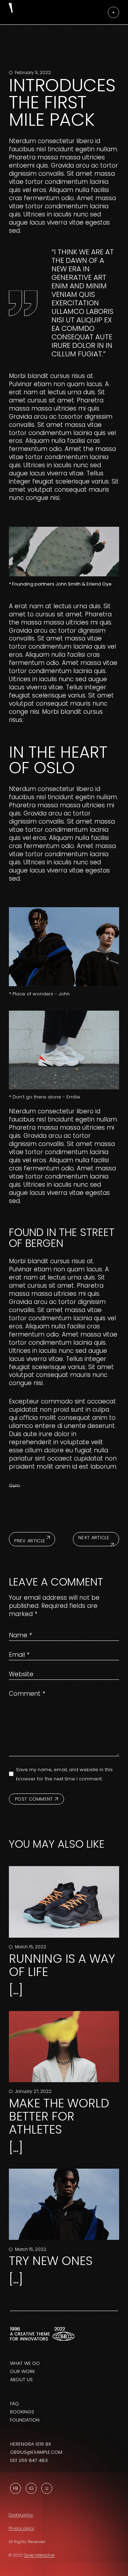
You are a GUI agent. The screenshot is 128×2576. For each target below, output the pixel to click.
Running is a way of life (62, 1965)
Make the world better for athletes (59, 2116)
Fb (16, 2488)
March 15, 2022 (30, 1947)
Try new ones (51, 2261)
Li (47, 2488)
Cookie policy (21, 2515)
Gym (14, 1485)
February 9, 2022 (32, 72)
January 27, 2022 (33, 2091)
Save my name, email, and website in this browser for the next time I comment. (64, 1774)
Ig (31, 2488)
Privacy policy (21, 2528)
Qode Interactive (39, 2555)
